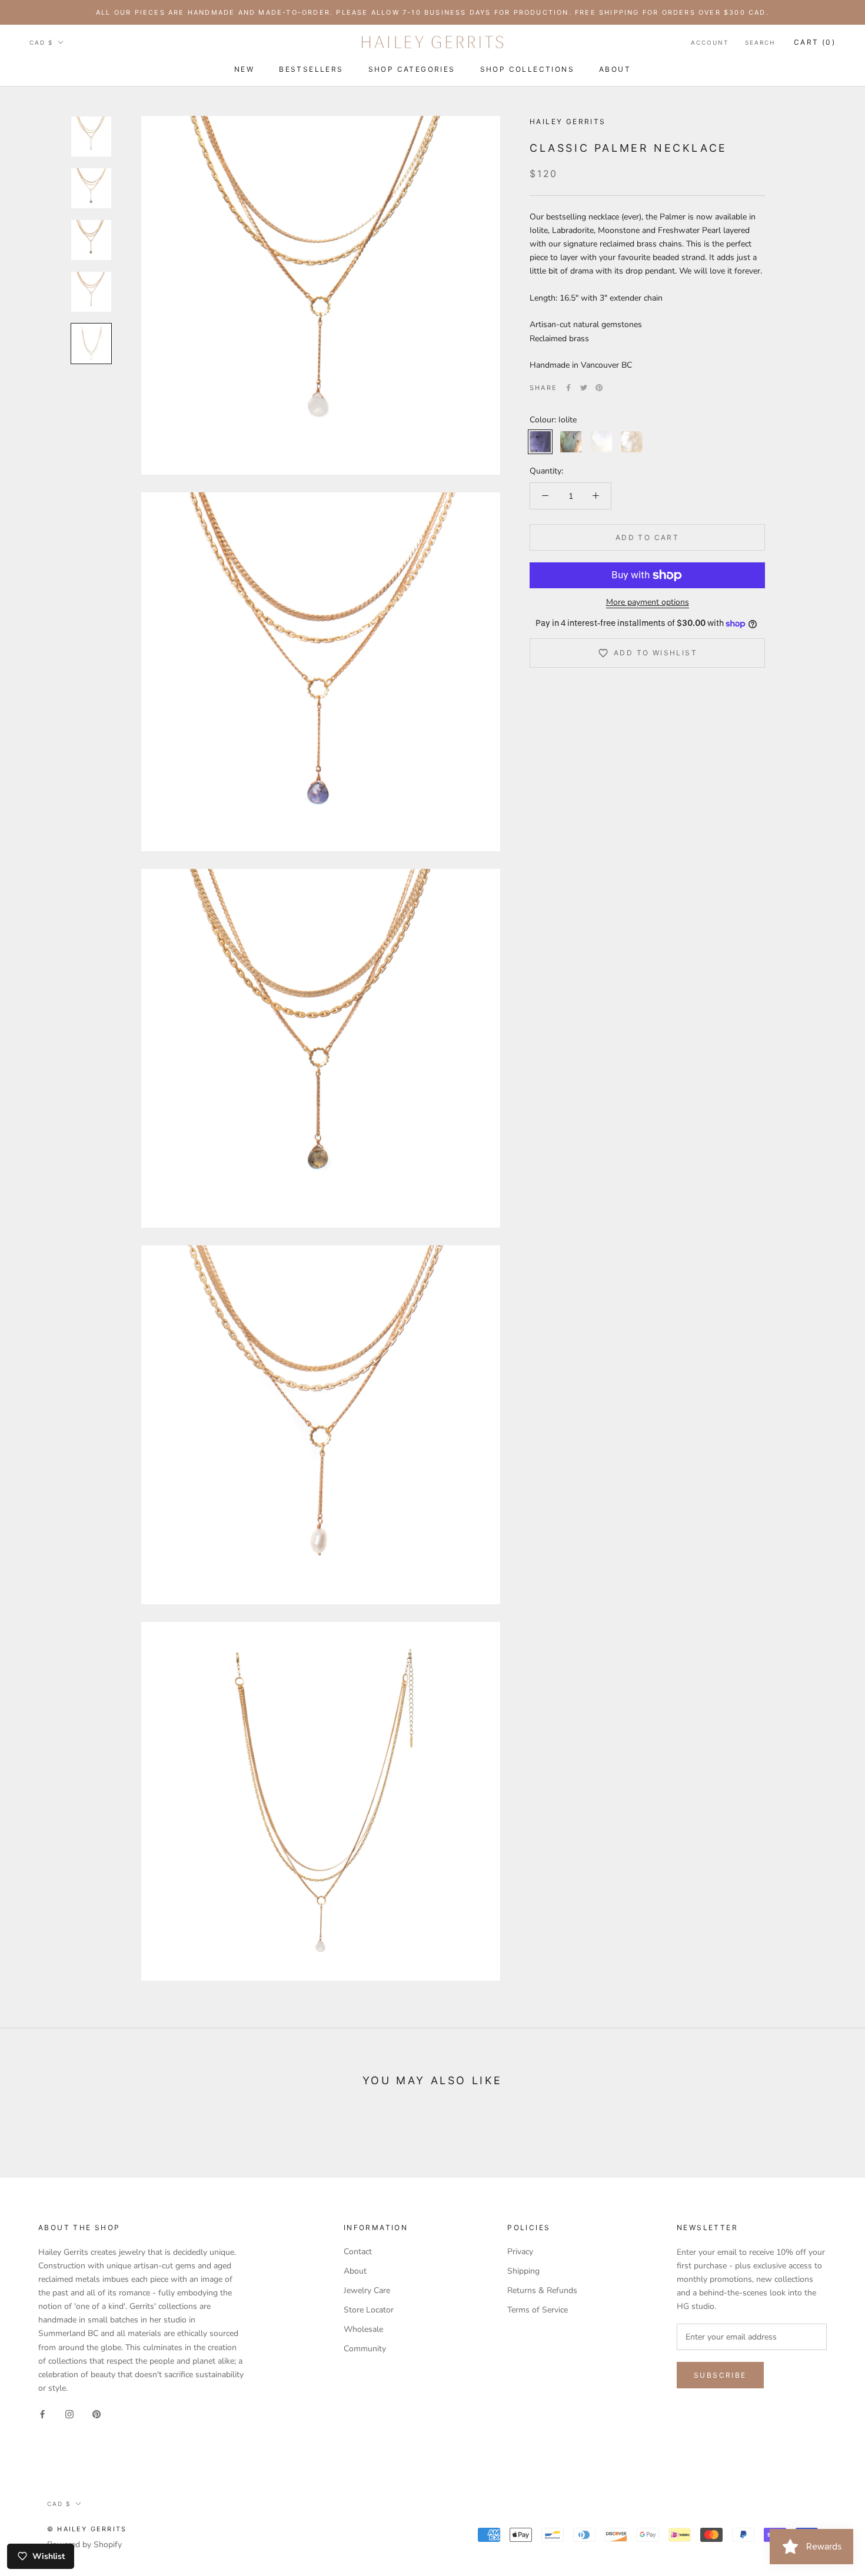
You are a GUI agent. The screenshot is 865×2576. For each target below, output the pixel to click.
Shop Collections (527, 69)
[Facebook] (568, 388)
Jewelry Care (367, 2290)
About (355, 2271)
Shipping (523, 2271)
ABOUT (615, 69)
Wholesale (363, 2329)
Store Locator (369, 2310)
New (244, 69)
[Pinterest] (599, 388)
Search (760, 42)
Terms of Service (538, 2310)
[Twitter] (584, 388)
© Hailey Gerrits (87, 2529)
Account (710, 42)
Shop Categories (412, 69)
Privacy (520, 2252)
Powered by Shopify (84, 2545)
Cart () (815, 42)
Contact (358, 2252)
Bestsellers (311, 69)
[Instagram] (69, 2413)
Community (365, 2349)
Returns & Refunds (542, 2290)
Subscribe (720, 2375)
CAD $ (41, 42)
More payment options (648, 602)
